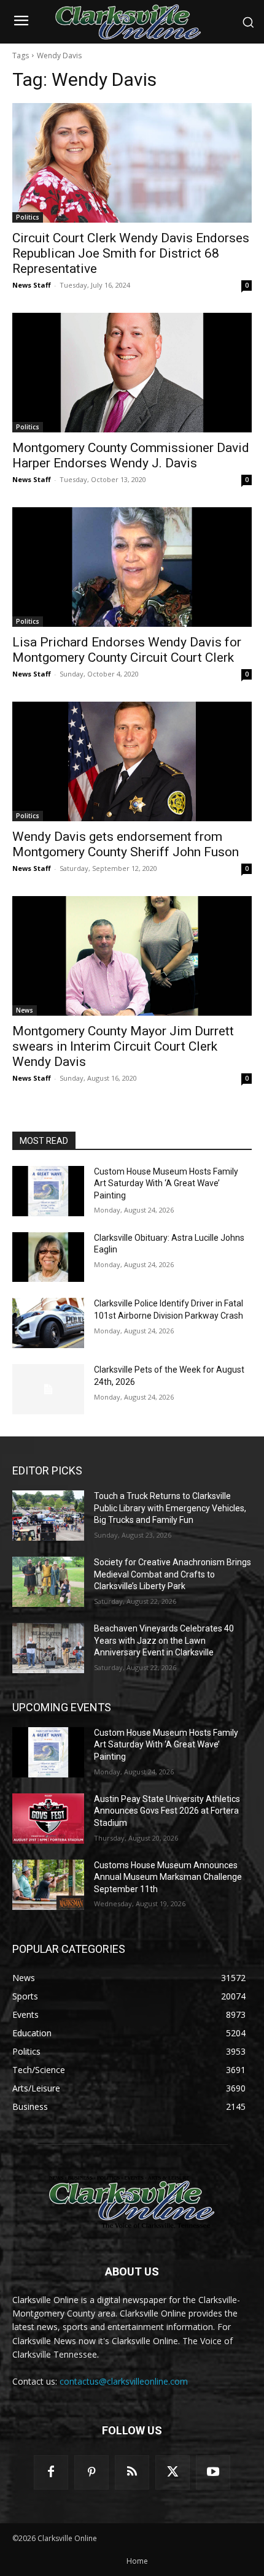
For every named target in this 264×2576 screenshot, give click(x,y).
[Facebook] (51, 2472)
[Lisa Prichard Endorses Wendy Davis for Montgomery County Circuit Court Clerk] (132, 567)
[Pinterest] (91, 2472)
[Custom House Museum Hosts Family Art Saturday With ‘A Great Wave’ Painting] (48, 1191)
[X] (173, 2472)
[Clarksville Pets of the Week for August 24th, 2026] (48, 1389)
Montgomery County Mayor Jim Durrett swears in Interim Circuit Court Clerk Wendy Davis (123, 1046)
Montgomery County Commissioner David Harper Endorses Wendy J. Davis (131, 455)
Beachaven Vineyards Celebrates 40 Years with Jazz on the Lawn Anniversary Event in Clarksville (164, 1640)
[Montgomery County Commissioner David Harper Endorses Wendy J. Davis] (132, 373)
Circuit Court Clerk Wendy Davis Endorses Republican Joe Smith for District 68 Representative (131, 253)
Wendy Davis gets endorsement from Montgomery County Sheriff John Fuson (126, 844)
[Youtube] (213, 2472)
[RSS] (132, 2472)
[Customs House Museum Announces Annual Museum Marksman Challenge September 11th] (48, 1885)
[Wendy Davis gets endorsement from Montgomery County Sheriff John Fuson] (132, 761)
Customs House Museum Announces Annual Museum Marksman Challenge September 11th (168, 1877)
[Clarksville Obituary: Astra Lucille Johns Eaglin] (48, 1257)
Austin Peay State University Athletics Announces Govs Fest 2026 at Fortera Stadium (167, 1811)
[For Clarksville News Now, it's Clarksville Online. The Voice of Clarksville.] (132, 2202)
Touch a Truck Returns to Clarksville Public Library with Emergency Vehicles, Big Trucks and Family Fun (170, 1508)
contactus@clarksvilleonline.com (124, 2381)
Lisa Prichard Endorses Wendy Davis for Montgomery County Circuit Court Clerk (127, 650)
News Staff (32, 285)
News (25, 1010)
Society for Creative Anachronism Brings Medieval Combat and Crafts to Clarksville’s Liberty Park (173, 1574)
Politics (28, 217)
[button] (248, 22)
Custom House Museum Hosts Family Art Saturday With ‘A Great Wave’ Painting (166, 1183)
